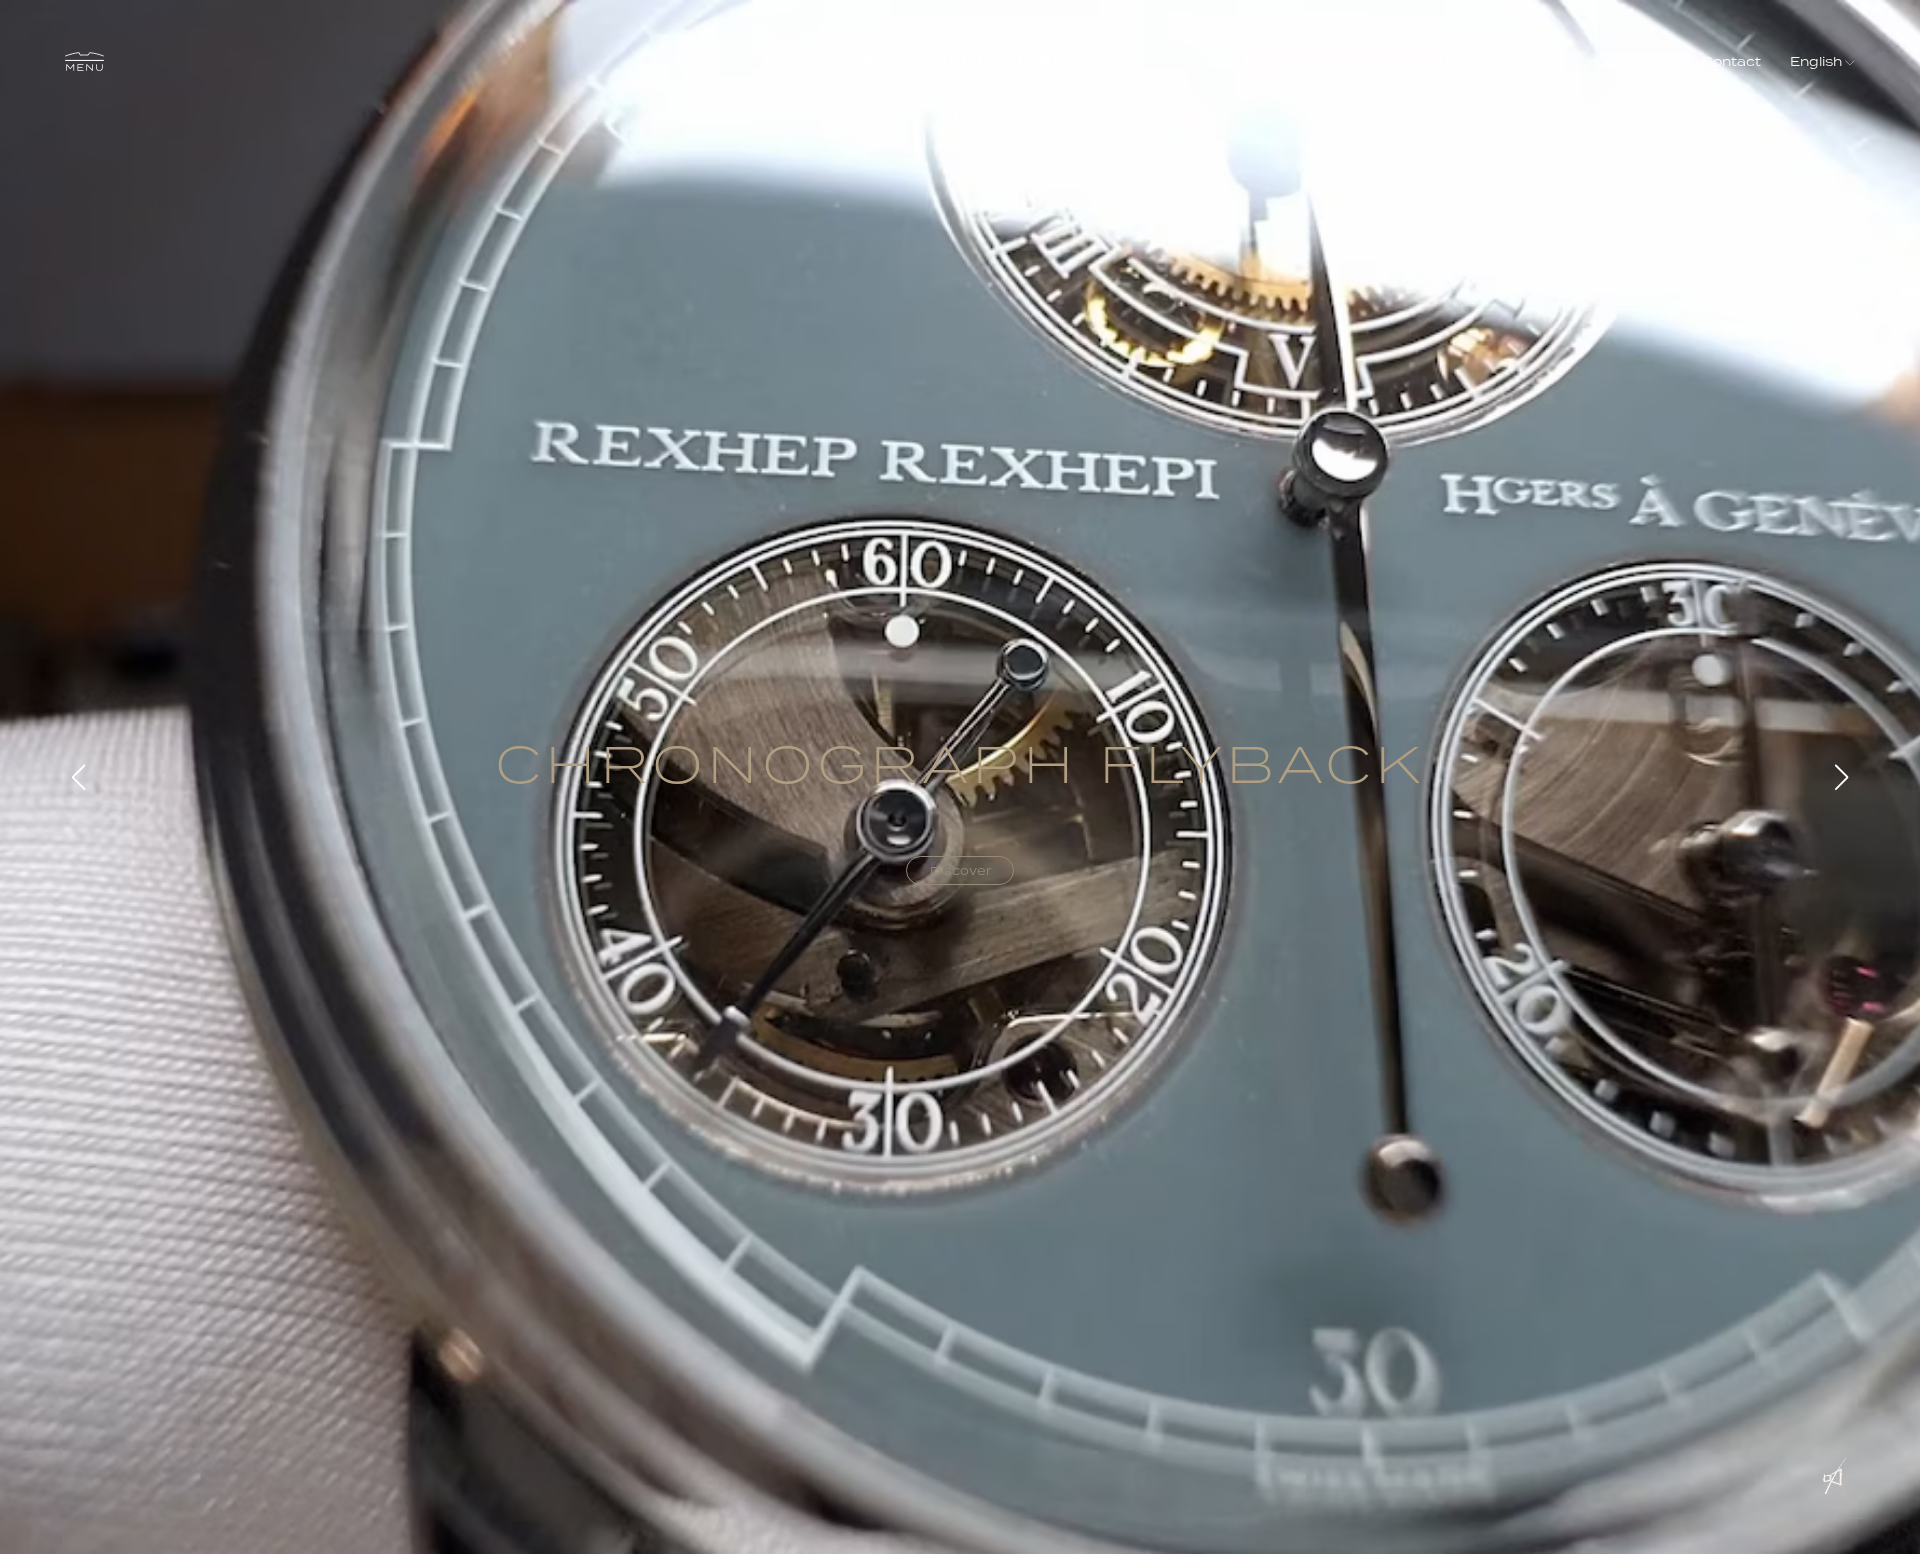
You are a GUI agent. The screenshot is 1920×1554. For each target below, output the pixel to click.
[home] (960, 61)
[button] (84, 62)
